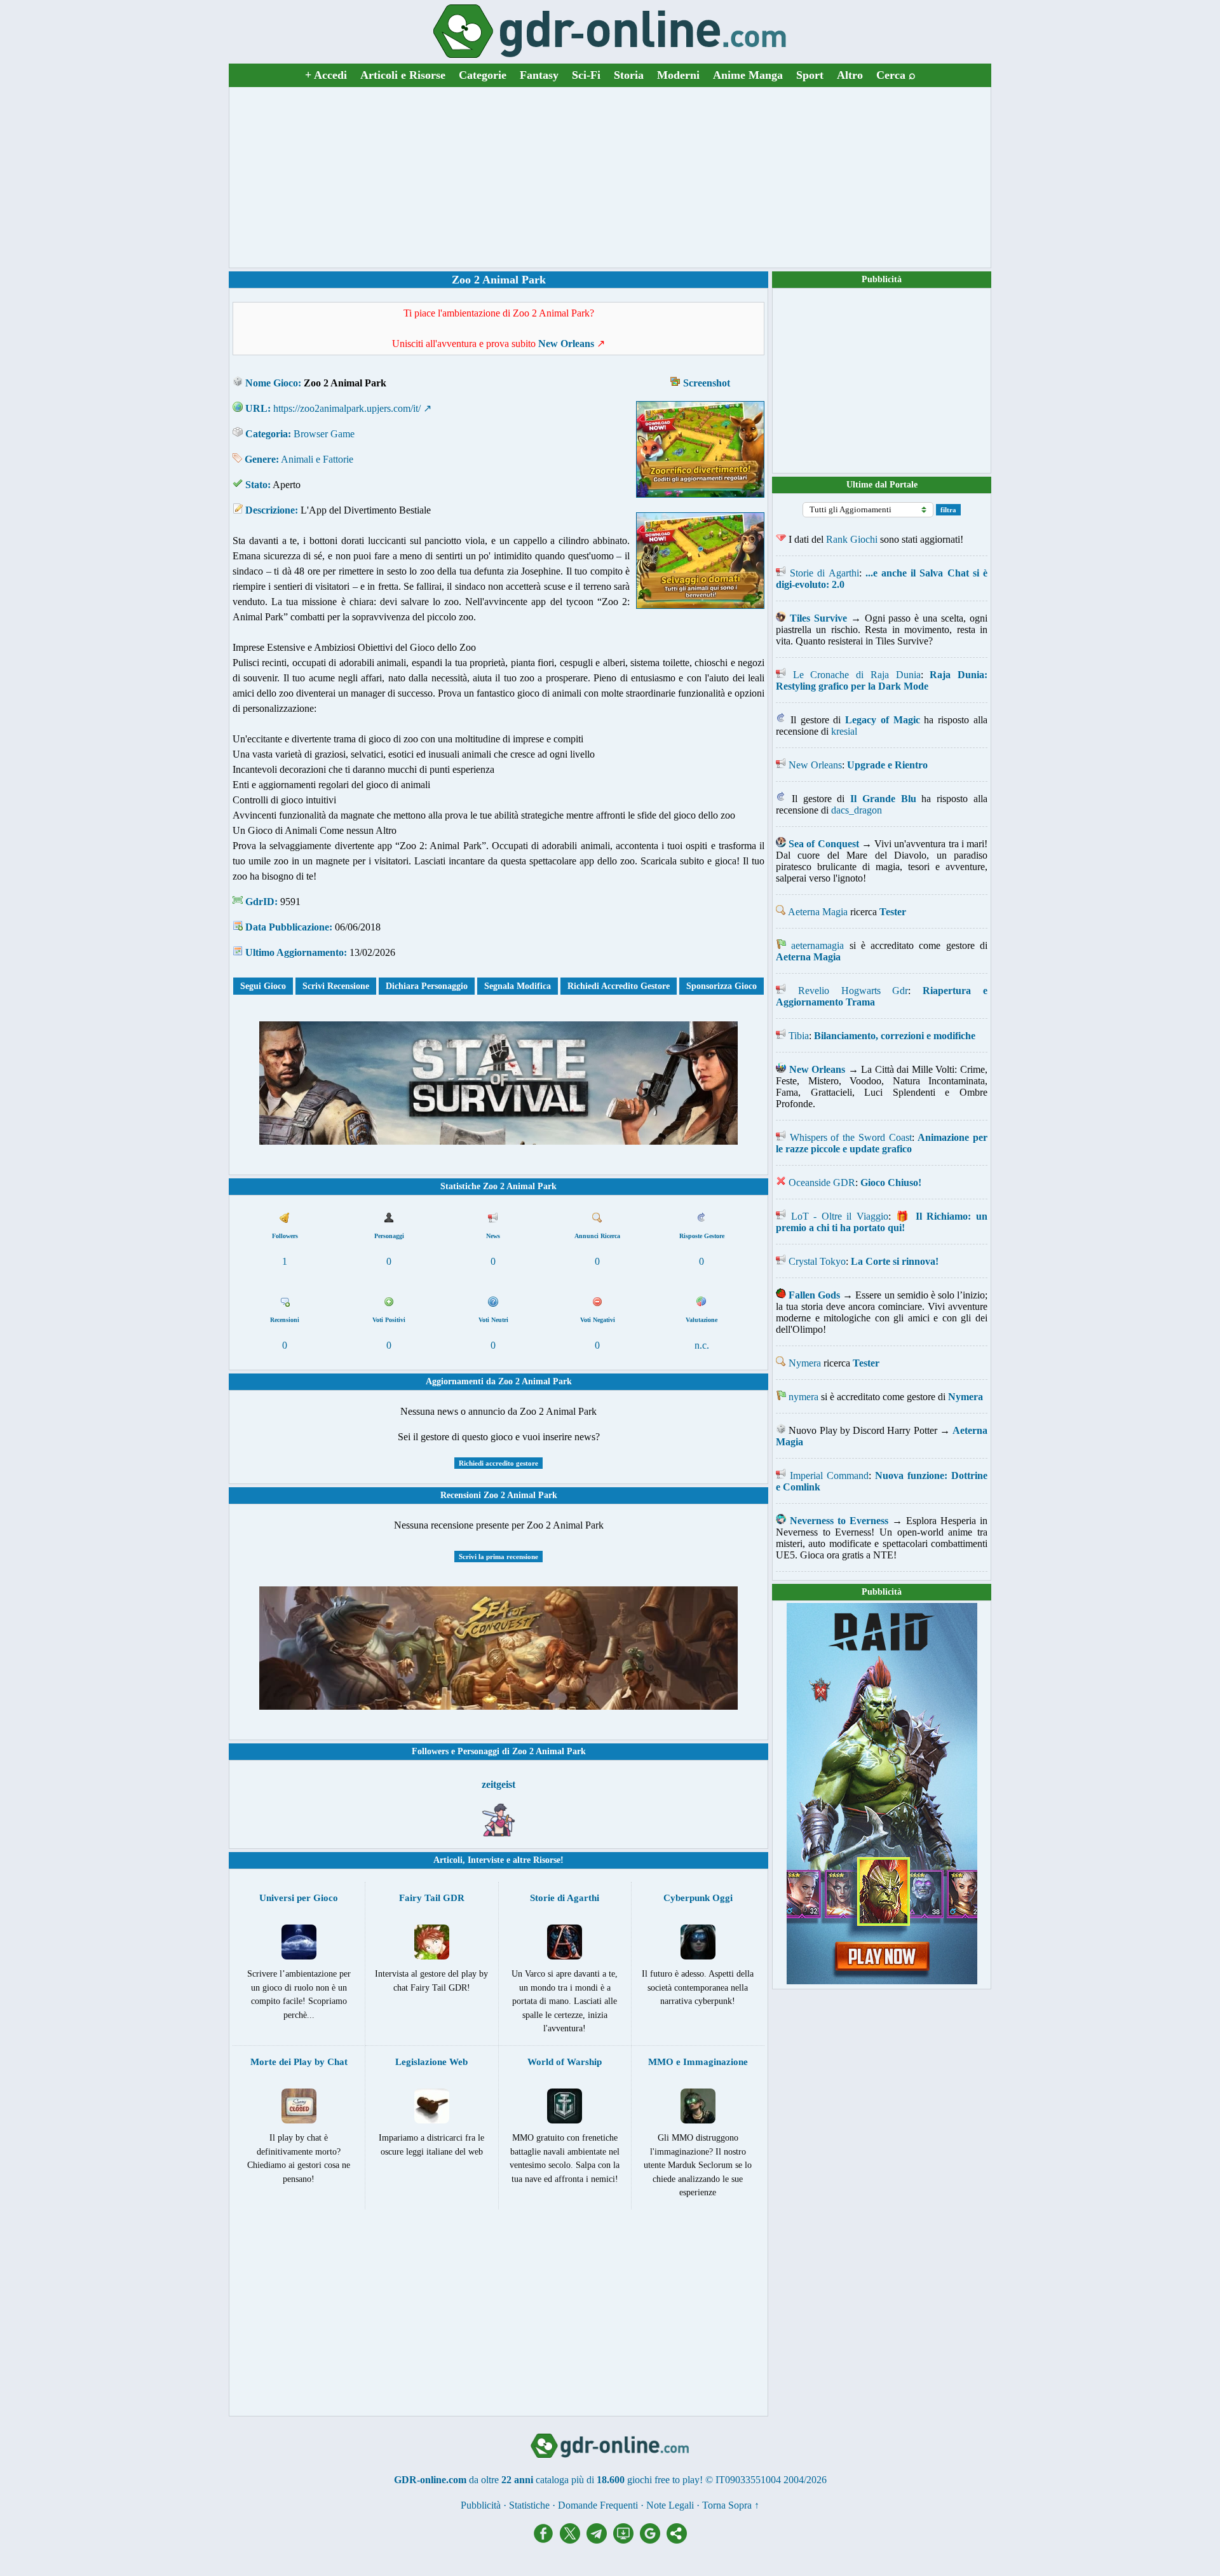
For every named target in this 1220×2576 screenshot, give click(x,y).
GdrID (260, 902)
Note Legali (670, 2505)
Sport (810, 75)
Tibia (799, 1036)
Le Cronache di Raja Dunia (857, 675)
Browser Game (324, 434)
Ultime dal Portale (882, 485)
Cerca (896, 75)
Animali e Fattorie (317, 459)
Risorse (547, 1860)
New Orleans (815, 765)
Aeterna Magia (818, 912)
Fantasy (539, 75)
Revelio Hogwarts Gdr (853, 991)
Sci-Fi (586, 75)
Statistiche (529, 2505)
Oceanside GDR (822, 1182)
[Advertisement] (610, 177)
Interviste (486, 1860)
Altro (850, 75)
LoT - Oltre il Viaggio (840, 1216)
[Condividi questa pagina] (677, 2540)
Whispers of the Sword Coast (851, 1137)
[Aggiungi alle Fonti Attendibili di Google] (653, 2540)
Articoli (448, 1860)
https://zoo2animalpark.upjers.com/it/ (347, 408)
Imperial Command (829, 1475)
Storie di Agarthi (824, 573)
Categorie (483, 75)
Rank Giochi (852, 539)
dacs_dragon (857, 810)
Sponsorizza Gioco (722, 986)
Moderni (678, 75)
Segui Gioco (263, 986)
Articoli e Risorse (403, 75)
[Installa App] (627, 2540)
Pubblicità (882, 279)
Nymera (805, 1363)
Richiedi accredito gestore (498, 1463)
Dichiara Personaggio (427, 986)
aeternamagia (817, 945)
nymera (803, 1397)
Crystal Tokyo (817, 1261)
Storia (629, 75)
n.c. (702, 1345)
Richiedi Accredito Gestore (619, 986)
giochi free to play (663, 2480)
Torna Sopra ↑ (731, 2505)
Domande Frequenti (598, 2505)
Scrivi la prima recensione (498, 1557)
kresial (844, 731)
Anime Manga (748, 75)
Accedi (326, 75)
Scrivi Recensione (336, 986)
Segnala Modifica (518, 986)
